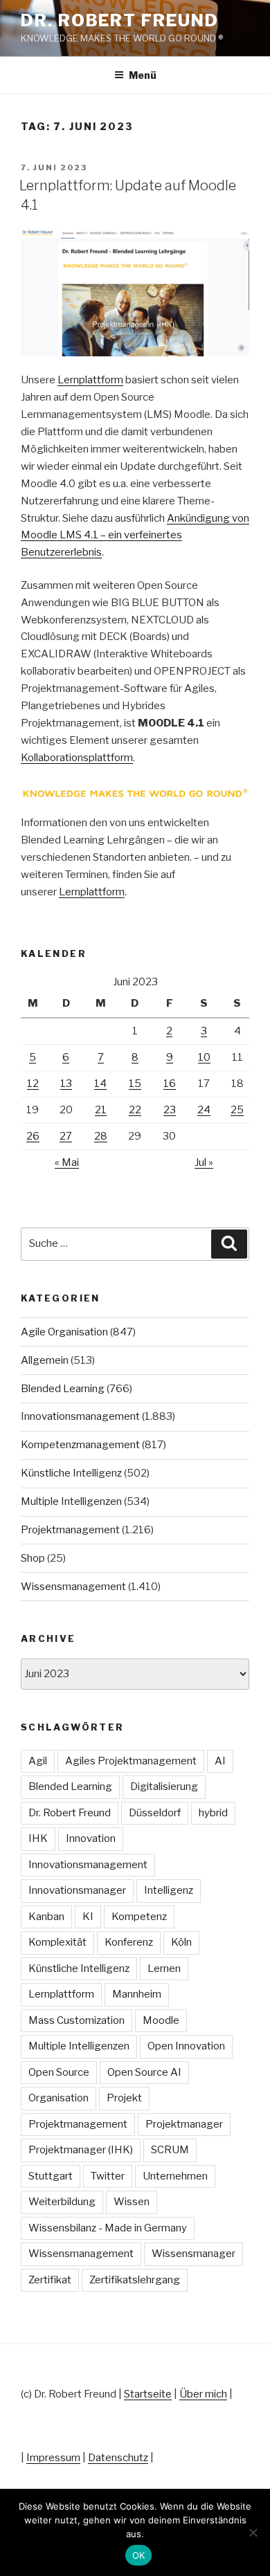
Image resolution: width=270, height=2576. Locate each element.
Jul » (204, 1162)
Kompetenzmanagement (80, 1445)
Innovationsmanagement (80, 1416)
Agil (38, 1761)
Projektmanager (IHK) (81, 2150)
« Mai (67, 1162)
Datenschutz (118, 2458)
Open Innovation (186, 2046)
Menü (143, 75)
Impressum (53, 2458)
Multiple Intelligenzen (71, 1501)
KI (88, 1917)
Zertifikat (50, 2280)
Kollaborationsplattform (77, 758)
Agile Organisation (64, 1332)
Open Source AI (144, 2072)
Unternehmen (175, 2176)
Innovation (91, 1838)
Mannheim (137, 1994)
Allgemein (45, 1360)
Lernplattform (90, 380)
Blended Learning (63, 1389)
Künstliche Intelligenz (71, 1473)
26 (33, 1136)
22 (135, 1110)
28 (101, 1136)
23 (170, 1110)
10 (204, 1057)
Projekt (124, 2098)
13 (66, 1084)
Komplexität (57, 1942)
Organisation (58, 2098)
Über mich (203, 2394)
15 (135, 1084)
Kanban (46, 1917)
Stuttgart (51, 2176)
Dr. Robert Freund (120, 20)
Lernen (164, 1968)
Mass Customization (76, 2020)
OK (139, 2555)
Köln (181, 1942)
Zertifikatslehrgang (135, 2280)
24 (204, 1110)
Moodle (161, 2020)
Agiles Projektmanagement (131, 1761)
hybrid (213, 1813)
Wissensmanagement (73, 1587)
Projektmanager (184, 2124)
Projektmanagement (70, 1530)
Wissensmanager (193, 2254)
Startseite (148, 2394)
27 (66, 1136)
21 (101, 1110)
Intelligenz (169, 1890)
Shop (33, 1558)
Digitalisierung (164, 1787)
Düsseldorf (155, 1813)
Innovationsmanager (77, 1890)
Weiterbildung (62, 2202)
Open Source (59, 2072)
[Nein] (253, 2532)
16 (170, 1084)
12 (33, 1084)
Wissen (132, 2202)
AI (220, 1761)
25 (237, 1110)
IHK (38, 1838)
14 (100, 1084)
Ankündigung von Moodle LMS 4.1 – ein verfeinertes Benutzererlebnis (135, 536)
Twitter (108, 2176)
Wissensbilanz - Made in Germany (108, 2228)
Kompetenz (139, 1917)
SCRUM (170, 2150)
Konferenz (129, 1942)
